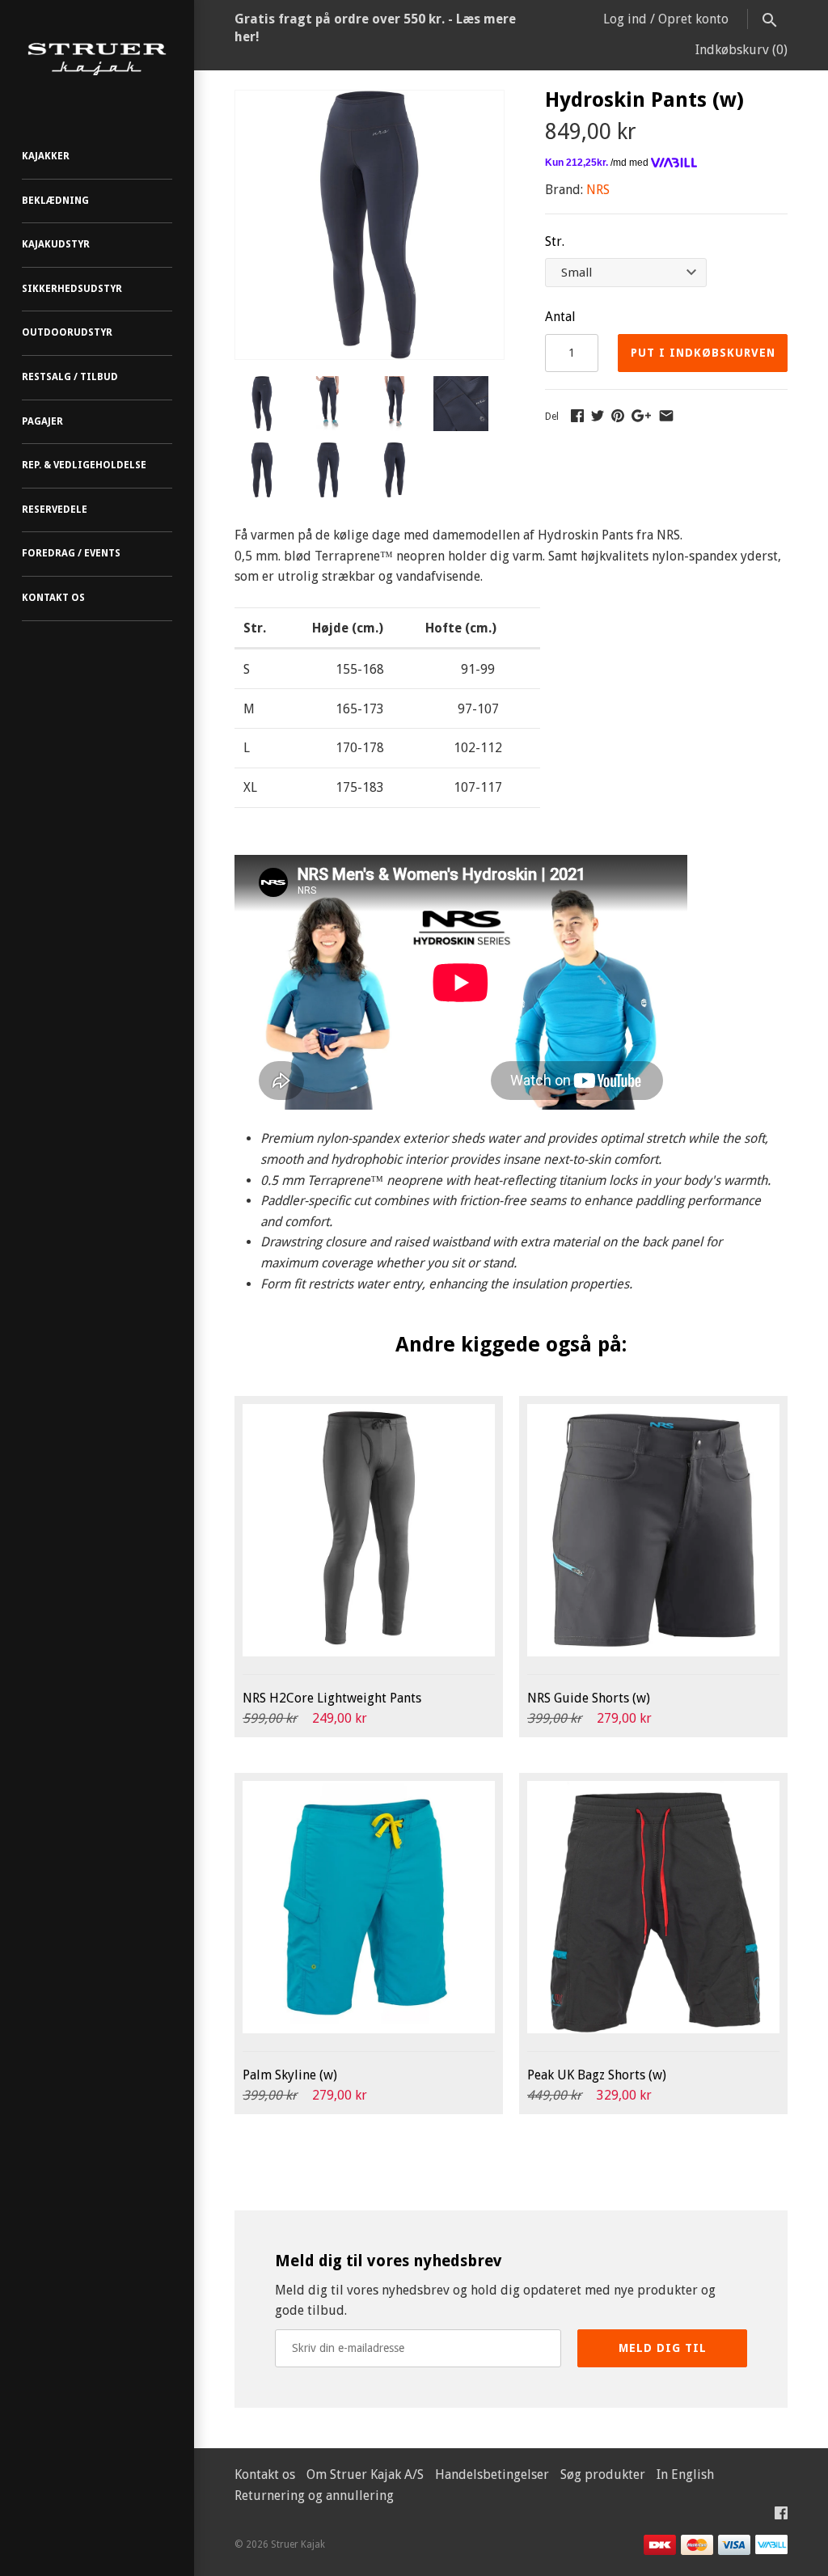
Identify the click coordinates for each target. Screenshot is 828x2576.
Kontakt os (53, 598)
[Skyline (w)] (369, 1907)
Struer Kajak (298, 2544)
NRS (598, 190)
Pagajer (42, 421)
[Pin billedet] (618, 415)
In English (685, 2474)
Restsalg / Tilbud (70, 377)
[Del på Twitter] (598, 415)
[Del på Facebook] (577, 415)
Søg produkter (603, 2474)
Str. (555, 241)
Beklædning (55, 201)
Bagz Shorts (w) (597, 2075)
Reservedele (55, 510)
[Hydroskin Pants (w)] (370, 101)
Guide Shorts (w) (589, 1698)
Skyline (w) (290, 2075)
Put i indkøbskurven (703, 353)
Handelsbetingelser (492, 2474)
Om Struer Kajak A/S (365, 2474)
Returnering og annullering (314, 2496)
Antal (560, 317)
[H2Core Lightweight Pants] (369, 1530)
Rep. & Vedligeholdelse (84, 465)
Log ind (625, 19)
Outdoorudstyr (67, 332)
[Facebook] (781, 2517)
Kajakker (46, 156)
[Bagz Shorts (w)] (653, 1907)
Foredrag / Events (71, 553)
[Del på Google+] (641, 415)
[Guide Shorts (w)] (653, 1530)
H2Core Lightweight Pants (332, 1698)
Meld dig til (663, 2348)
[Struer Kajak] (97, 59)
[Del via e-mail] (666, 415)
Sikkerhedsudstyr (72, 289)
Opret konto (693, 19)
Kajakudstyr (56, 244)
